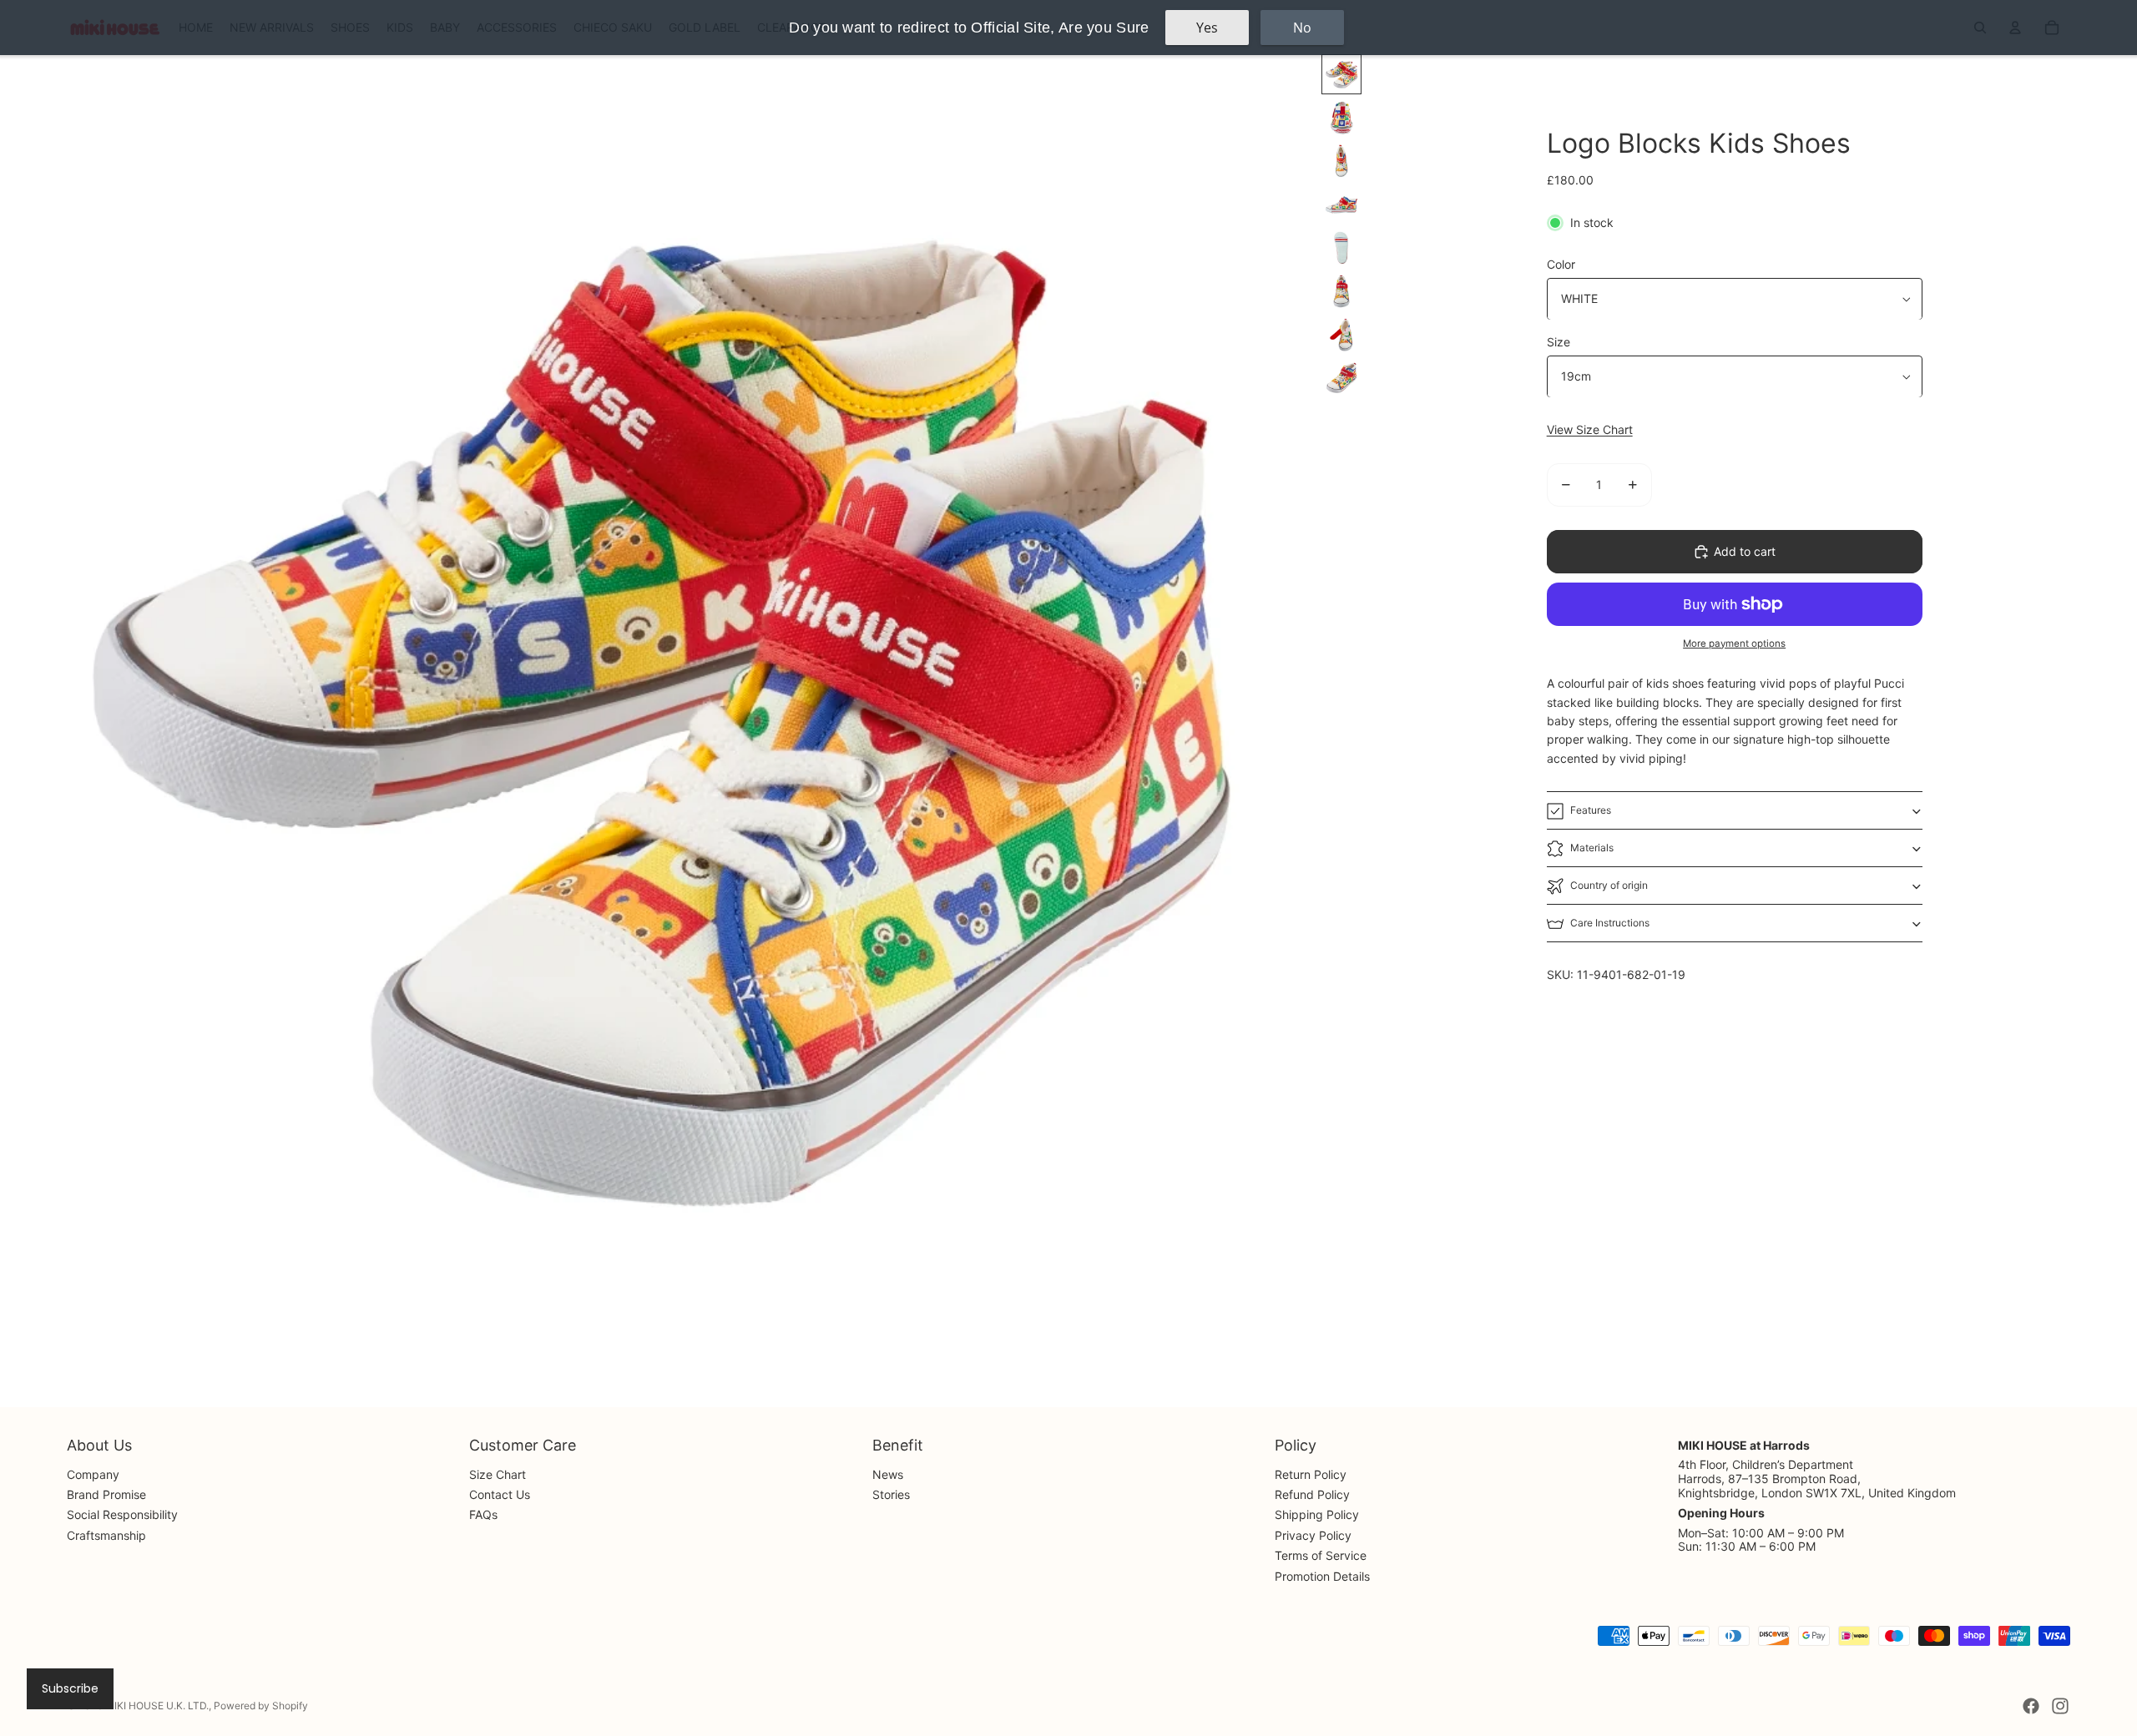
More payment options (1734, 643)
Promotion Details (1322, 1576)
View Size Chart (1590, 430)
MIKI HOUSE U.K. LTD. (157, 1706)
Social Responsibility (122, 1514)
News (888, 1474)
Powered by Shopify (261, 1706)
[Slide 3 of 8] (1341, 161)
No (1302, 28)
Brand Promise (106, 1494)
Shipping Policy (1317, 1514)
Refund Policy (1312, 1494)
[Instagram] (2060, 1706)
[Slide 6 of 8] (1341, 291)
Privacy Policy (1313, 1535)
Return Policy (1311, 1474)
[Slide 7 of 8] (1341, 335)
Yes (1207, 28)
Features (1591, 810)
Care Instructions (1610, 923)
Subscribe (70, 1688)
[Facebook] (2031, 1706)
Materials (1592, 848)
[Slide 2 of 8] (1341, 118)
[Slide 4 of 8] (1341, 204)
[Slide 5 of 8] (1341, 248)
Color (1561, 264)
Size (1559, 343)
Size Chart (498, 1474)
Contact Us (500, 1494)
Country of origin (1609, 885)
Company (93, 1474)
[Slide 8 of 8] (1341, 378)
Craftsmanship (106, 1535)
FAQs (483, 1514)
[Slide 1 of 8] (1341, 74)
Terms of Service (1321, 1555)
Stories (891, 1494)
